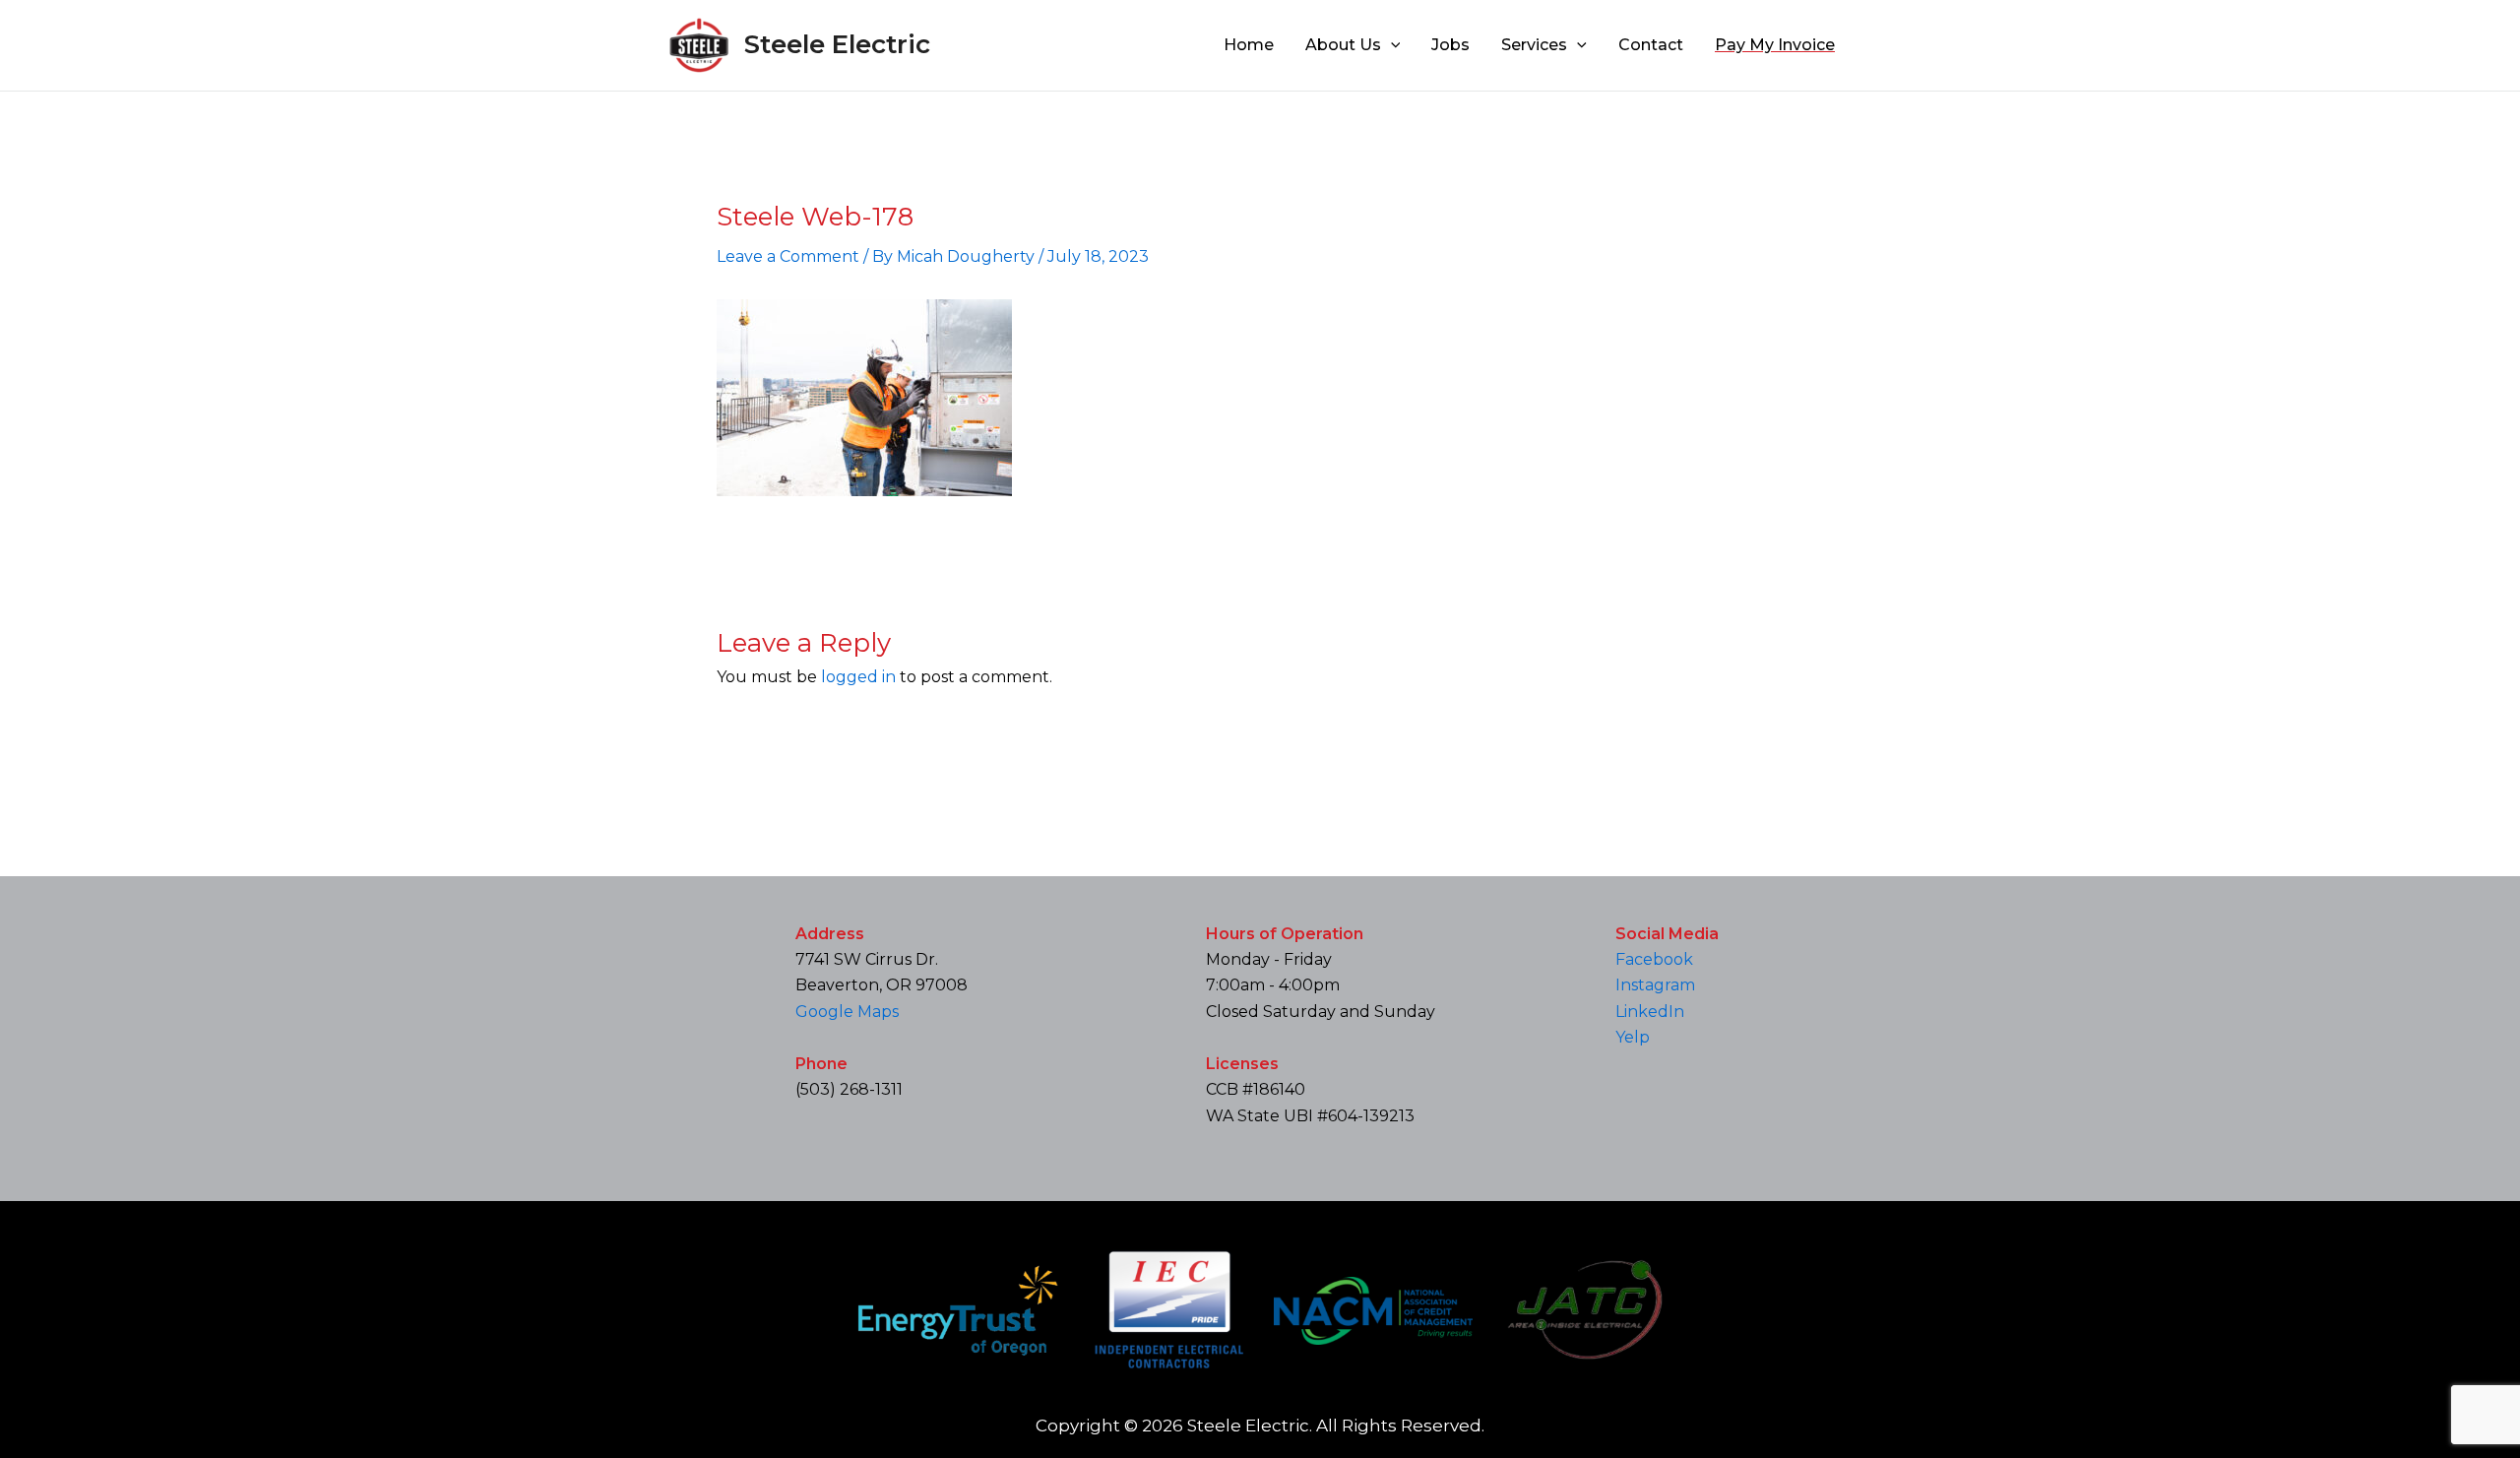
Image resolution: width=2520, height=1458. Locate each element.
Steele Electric (837, 44)
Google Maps (847, 1012)
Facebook (1654, 959)
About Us (1343, 45)
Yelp (1633, 1037)
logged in (858, 677)
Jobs (1450, 45)
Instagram (1655, 985)
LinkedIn (1650, 1012)
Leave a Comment (788, 256)
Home (1249, 45)
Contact (1651, 45)
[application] (1391, 45)
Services (1534, 45)
